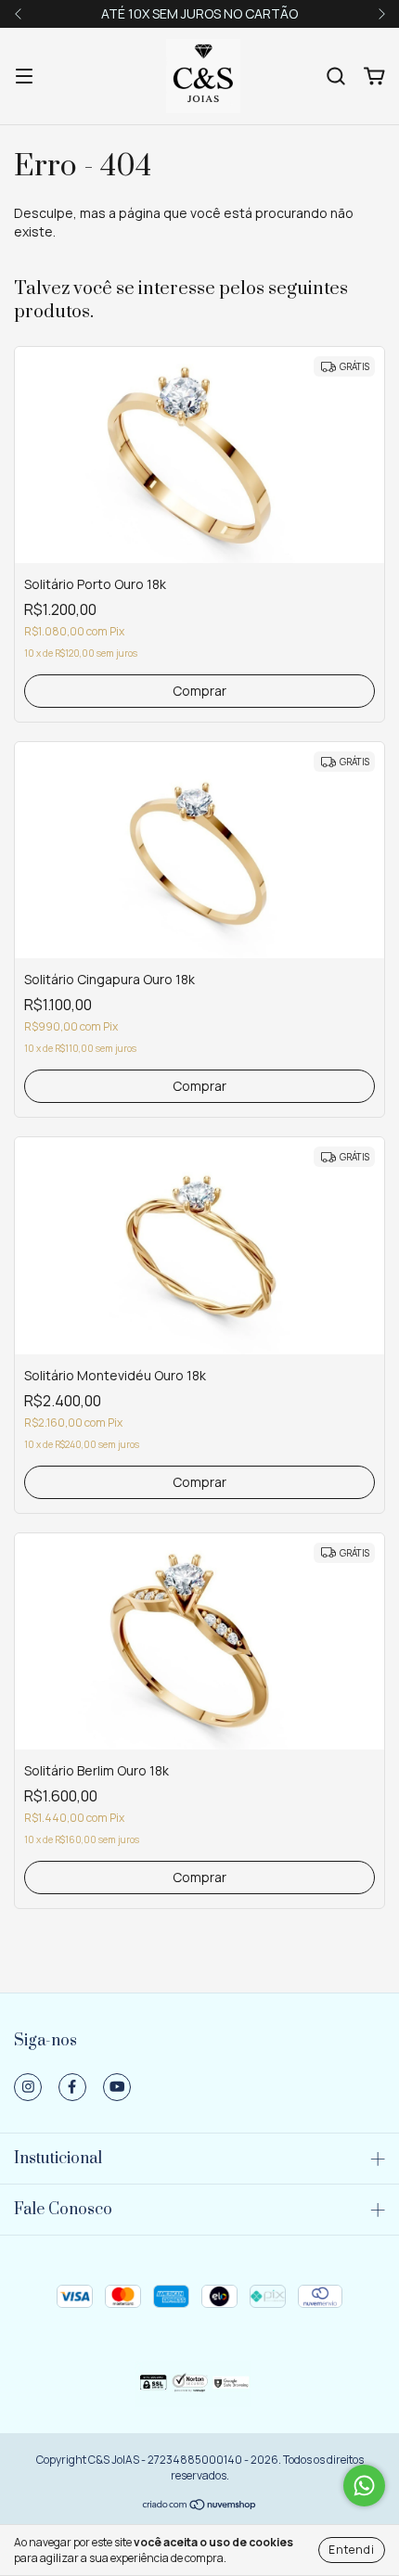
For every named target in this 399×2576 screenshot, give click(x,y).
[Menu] (24, 77)
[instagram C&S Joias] (28, 2087)
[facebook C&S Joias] (72, 2087)
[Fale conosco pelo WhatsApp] (364, 2486)
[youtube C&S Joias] (117, 2087)
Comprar (199, 691)
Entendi (352, 2550)
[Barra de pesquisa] (336, 77)
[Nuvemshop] (200, 2507)
